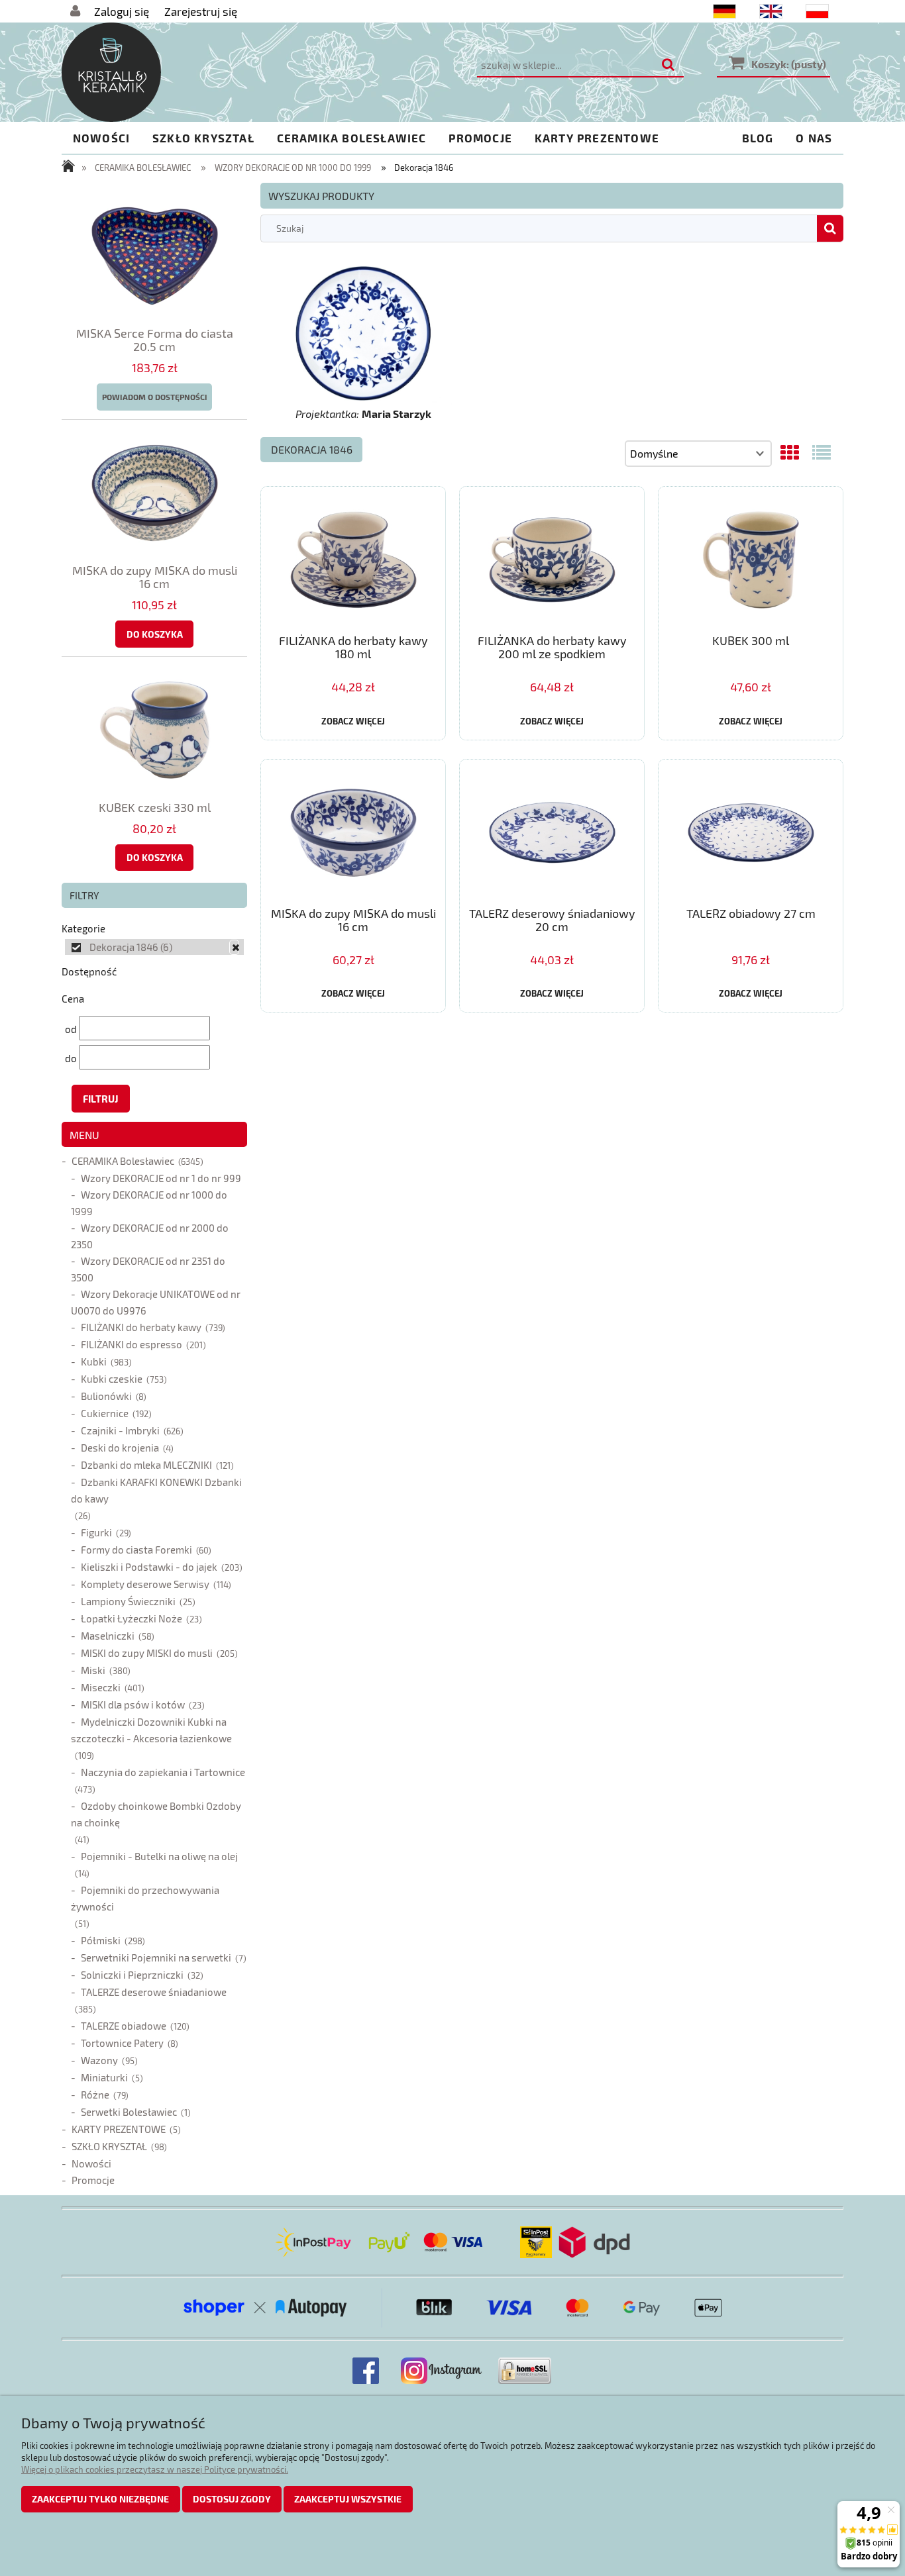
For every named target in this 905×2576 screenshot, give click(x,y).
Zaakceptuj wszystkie (348, 2499)
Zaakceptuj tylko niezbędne (100, 2499)
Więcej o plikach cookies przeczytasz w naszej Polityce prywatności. (155, 2469)
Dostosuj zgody (232, 2499)
